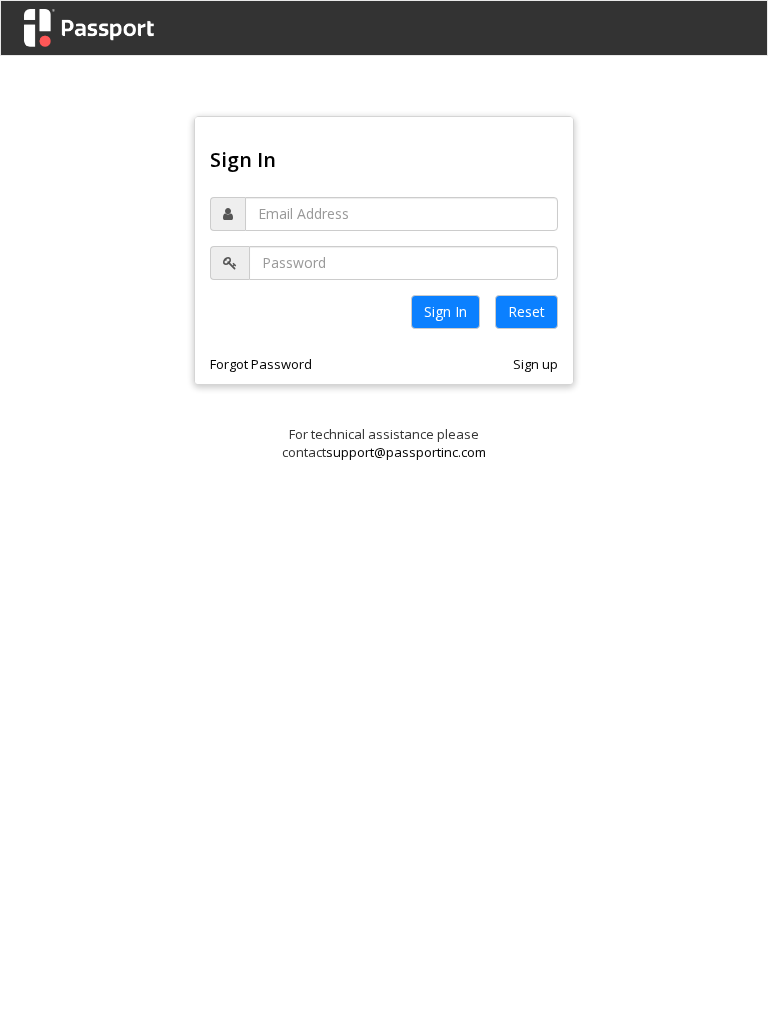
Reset (526, 311)
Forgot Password (261, 364)
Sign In (445, 311)
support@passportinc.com (406, 452)
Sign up (535, 364)
